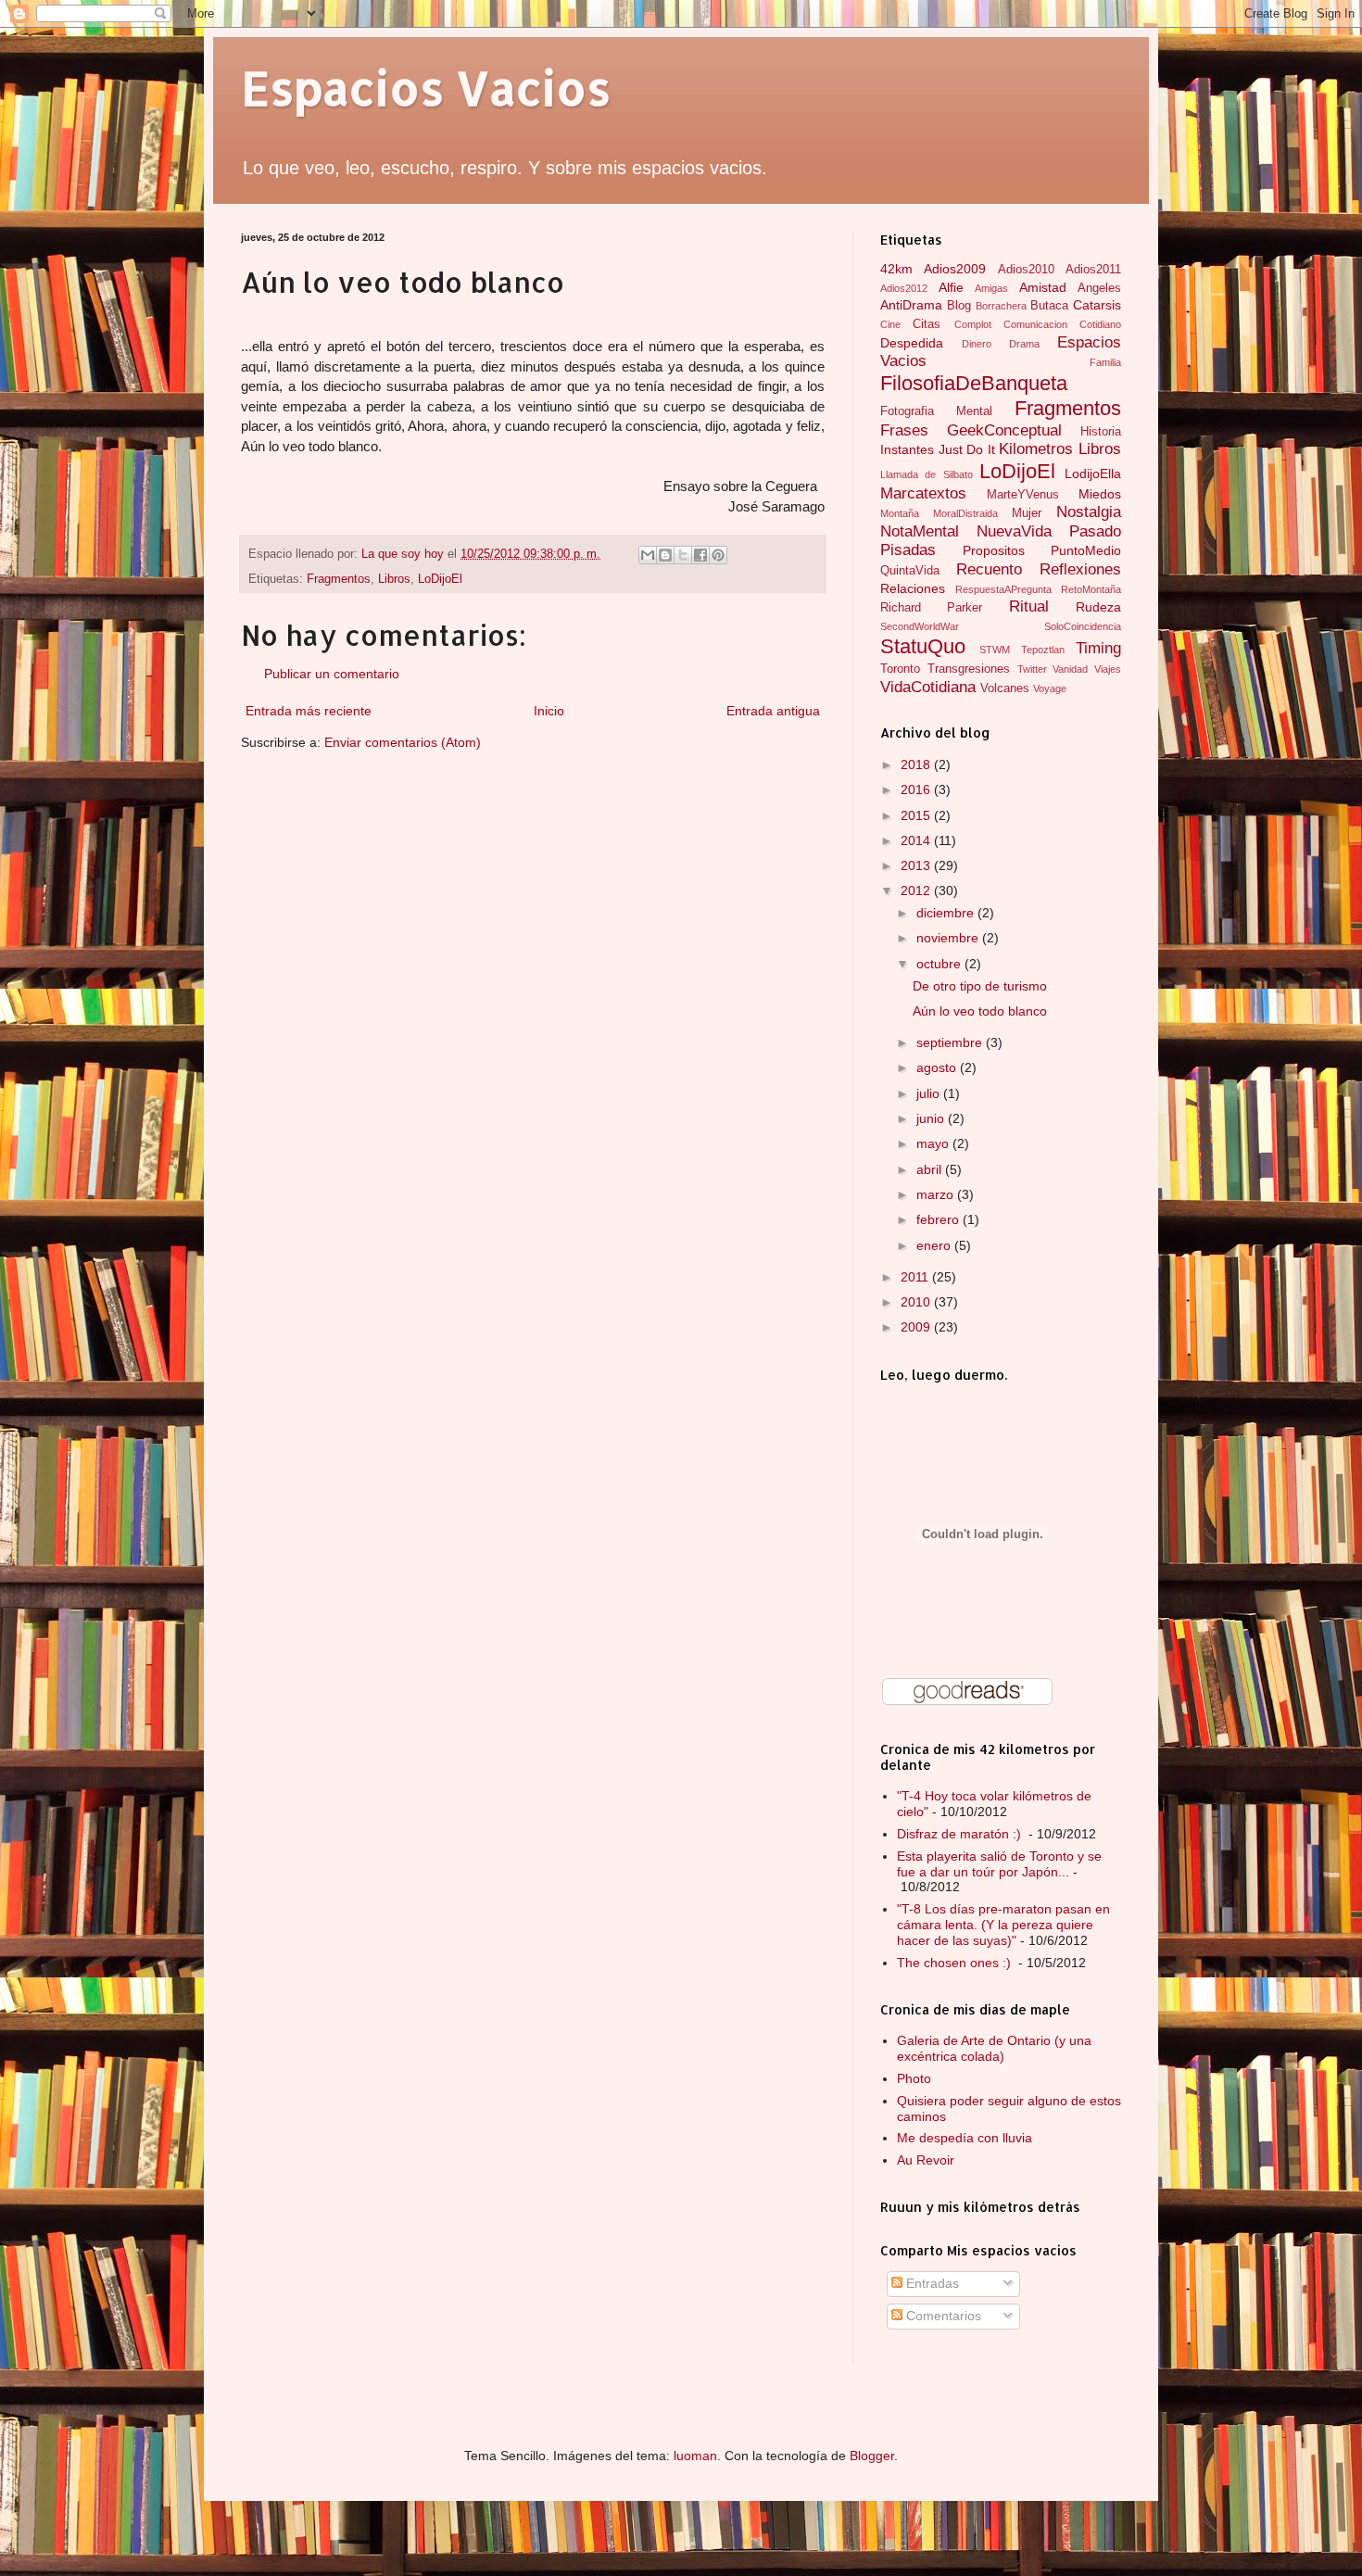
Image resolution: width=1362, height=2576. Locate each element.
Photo (914, 2078)
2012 (917, 890)
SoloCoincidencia (1083, 626)
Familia (1105, 362)
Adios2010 (1026, 270)
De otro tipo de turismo (980, 986)
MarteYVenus (1023, 495)
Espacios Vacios (426, 87)
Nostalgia (1089, 512)
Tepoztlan (1043, 650)
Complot (973, 324)
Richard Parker (931, 608)
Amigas (991, 288)
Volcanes (1005, 688)
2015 (917, 815)
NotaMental (920, 531)
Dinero (977, 344)
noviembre (949, 938)
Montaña (900, 513)
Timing (1098, 648)
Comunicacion (1035, 324)
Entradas (931, 2283)
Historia (1101, 432)
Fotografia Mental (936, 411)
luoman (695, 2456)
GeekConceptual (1004, 430)
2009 (917, 1327)
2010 (917, 1302)
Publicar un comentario (332, 674)
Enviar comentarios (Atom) (403, 742)
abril (931, 1169)
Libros (394, 579)
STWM (995, 650)
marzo (937, 1194)
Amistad (1043, 287)
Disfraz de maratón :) (961, 1834)
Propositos (994, 550)
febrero (940, 1219)
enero (935, 1245)
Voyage (1050, 688)
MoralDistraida (965, 513)
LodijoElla (1093, 474)
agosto (938, 1067)
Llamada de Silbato (927, 474)
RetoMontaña (1091, 589)
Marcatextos (923, 493)
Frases (904, 430)
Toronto (900, 669)
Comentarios (942, 2316)
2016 (917, 789)
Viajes (1108, 669)
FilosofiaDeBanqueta (974, 383)
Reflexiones (1080, 569)
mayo (934, 1143)
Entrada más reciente (309, 711)
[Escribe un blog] (665, 555)
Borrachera (1001, 306)
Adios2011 (1093, 270)
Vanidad (1070, 669)
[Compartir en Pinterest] (718, 555)
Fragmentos (339, 579)
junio (932, 1118)
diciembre (947, 913)
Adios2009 (955, 269)
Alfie (951, 287)
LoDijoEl (440, 579)
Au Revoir (926, 2160)
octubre (940, 964)
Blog (959, 306)
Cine (890, 324)
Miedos (1100, 494)
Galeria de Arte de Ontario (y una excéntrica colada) (994, 2048)
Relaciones (913, 588)
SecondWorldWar (920, 626)
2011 (916, 1277)
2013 (917, 865)
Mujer (1027, 513)
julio (930, 1093)
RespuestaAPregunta (1003, 589)
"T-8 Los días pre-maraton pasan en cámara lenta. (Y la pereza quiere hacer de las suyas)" (1003, 1925)
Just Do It (967, 449)
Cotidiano (1100, 324)
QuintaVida (910, 571)
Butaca (1049, 306)
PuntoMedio (1086, 550)
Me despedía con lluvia (965, 2138)
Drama (1024, 344)
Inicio (549, 711)
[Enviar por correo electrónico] (648, 555)
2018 (917, 764)
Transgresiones (969, 669)
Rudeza (1098, 607)
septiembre (951, 1042)
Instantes (907, 449)
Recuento (989, 569)
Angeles (1099, 288)
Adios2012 (904, 288)
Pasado (1095, 531)
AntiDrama (911, 305)
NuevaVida (1014, 531)
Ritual (1029, 606)
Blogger (872, 2456)
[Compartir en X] (683, 555)
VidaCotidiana (928, 687)
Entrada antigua (773, 711)
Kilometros (1036, 449)
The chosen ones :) (956, 1963)
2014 (917, 840)
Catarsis (1097, 305)
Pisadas (908, 550)
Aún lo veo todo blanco (980, 1011)
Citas (927, 324)
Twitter (1032, 669)
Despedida (912, 343)
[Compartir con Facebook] (700, 555)
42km (896, 269)
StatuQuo (923, 646)
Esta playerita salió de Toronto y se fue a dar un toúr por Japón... (999, 1864)
